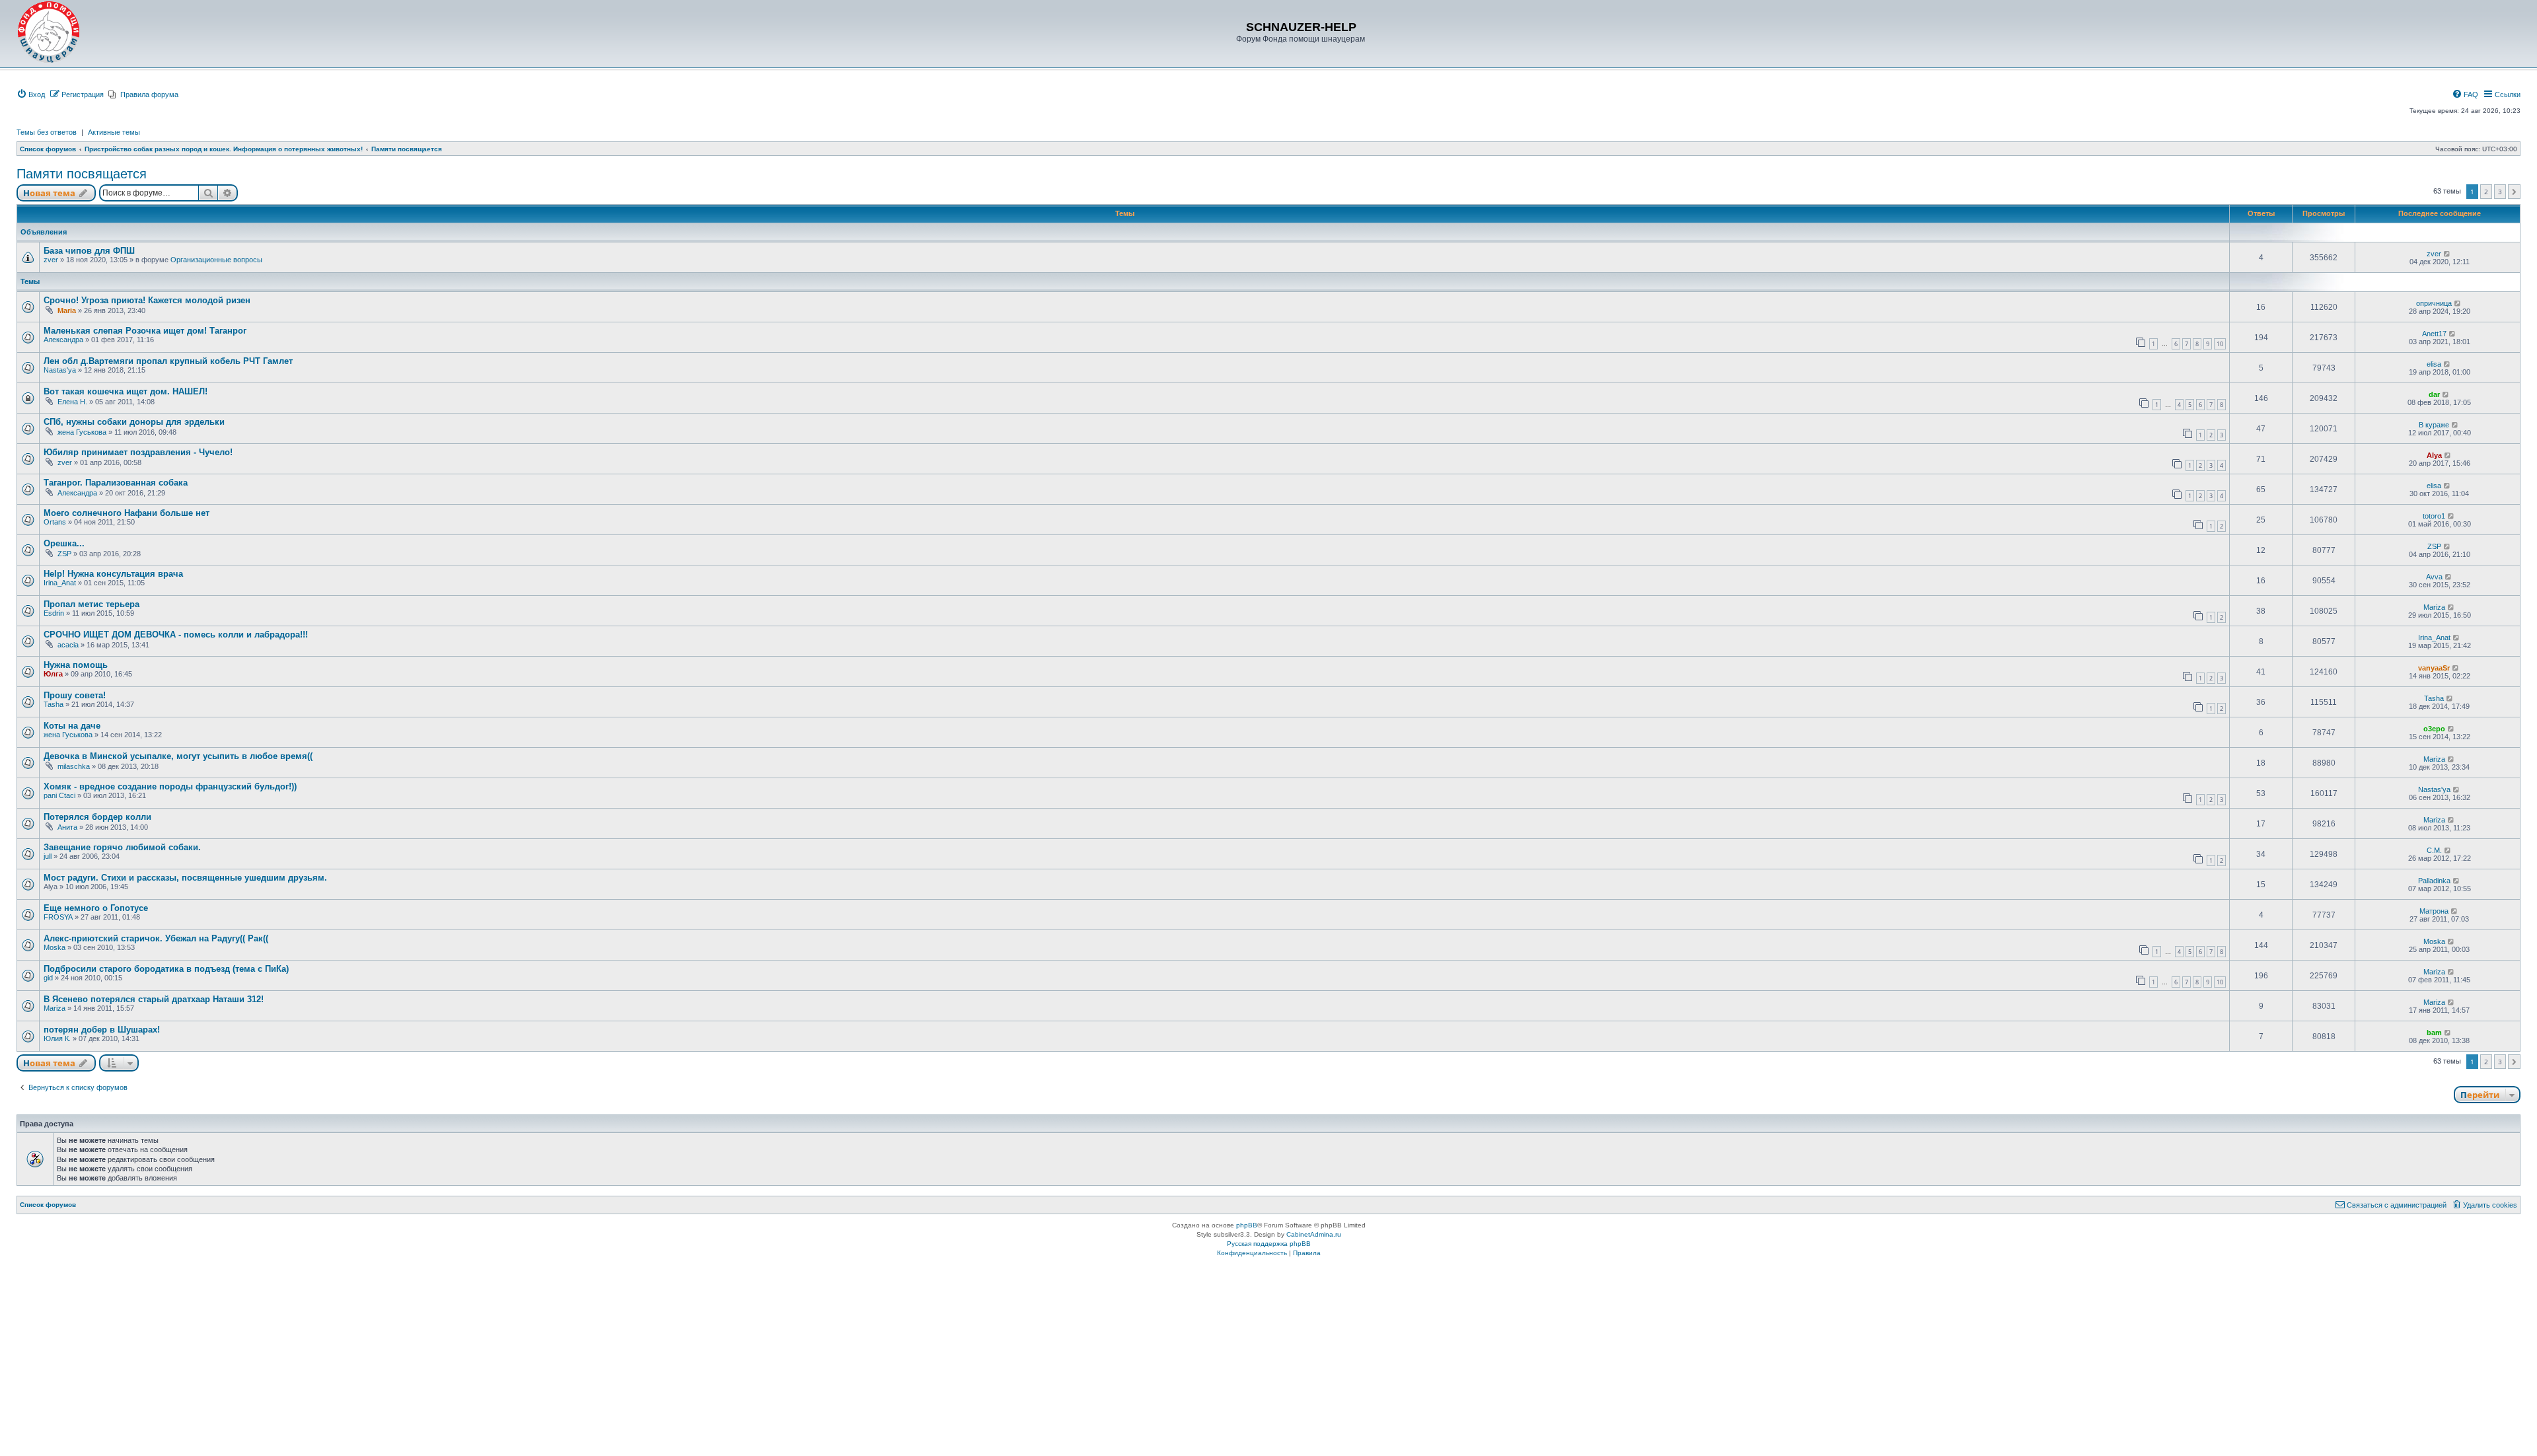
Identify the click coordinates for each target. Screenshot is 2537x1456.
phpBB (1247, 1225)
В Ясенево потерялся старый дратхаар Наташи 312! (154, 999)
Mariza (2434, 607)
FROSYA (58, 917)
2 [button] (2486, 192)
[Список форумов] (49, 32)
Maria (67, 310)
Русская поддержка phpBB (1269, 1244)
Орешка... (64, 543)
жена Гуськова (82, 432)
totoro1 (2434, 516)
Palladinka (2434, 881)
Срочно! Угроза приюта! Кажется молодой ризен (147, 300)
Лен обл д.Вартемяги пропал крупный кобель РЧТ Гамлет (168, 361)
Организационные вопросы (216, 260)
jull (48, 856)
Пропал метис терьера (92, 604)
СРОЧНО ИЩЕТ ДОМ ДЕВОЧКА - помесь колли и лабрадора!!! (176, 635)
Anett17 (2434, 334)
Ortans (55, 522)
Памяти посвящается (82, 174)
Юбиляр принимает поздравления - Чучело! (138, 452)
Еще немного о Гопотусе (96, 908)
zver (51, 260)
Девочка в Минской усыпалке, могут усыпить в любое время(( (178, 756)
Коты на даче (72, 726)
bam (2434, 1033)
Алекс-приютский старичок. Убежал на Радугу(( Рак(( (156, 938)
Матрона (2434, 911)
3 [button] (2500, 192)
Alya (2434, 455)
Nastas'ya (60, 370)
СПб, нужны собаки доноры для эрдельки (134, 422)
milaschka (74, 766)
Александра (63, 340)
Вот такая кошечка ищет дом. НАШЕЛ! (126, 391)
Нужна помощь (76, 665)
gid (48, 978)
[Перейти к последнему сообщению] (2447, 254)
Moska (55, 947)
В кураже (2434, 425)
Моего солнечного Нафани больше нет (127, 513)
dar (2434, 394)
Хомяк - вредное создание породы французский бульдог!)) (170, 786)
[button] (2514, 192)
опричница (2434, 303)
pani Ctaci (59, 795)
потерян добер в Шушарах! (102, 1030)
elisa (2434, 364)
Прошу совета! (75, 695)
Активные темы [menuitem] (114, 132)
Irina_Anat (60, 583)
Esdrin (54, 613)
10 (2220, 344)
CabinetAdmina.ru (1314, 1234)
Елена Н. (72, 402)
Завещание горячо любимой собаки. (122, 847)
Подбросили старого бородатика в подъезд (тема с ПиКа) (166, 969)
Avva (2434, 577)
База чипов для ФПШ (89, 251)
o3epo (2434, 729)
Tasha (54, 704)
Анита (67, 827)
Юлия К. (57, 1038)
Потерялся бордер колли (97, 817)
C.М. (2434, 850)
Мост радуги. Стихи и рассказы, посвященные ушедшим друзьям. (185, 878)
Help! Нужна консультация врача (113, 574)
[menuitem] (31, 94)
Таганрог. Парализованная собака (116, 483)
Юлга (53, 674)
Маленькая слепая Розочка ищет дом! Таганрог (145, 331)
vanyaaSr (2434, 668)
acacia (68, 645)
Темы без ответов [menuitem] (47, 132)
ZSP (64, 554)
